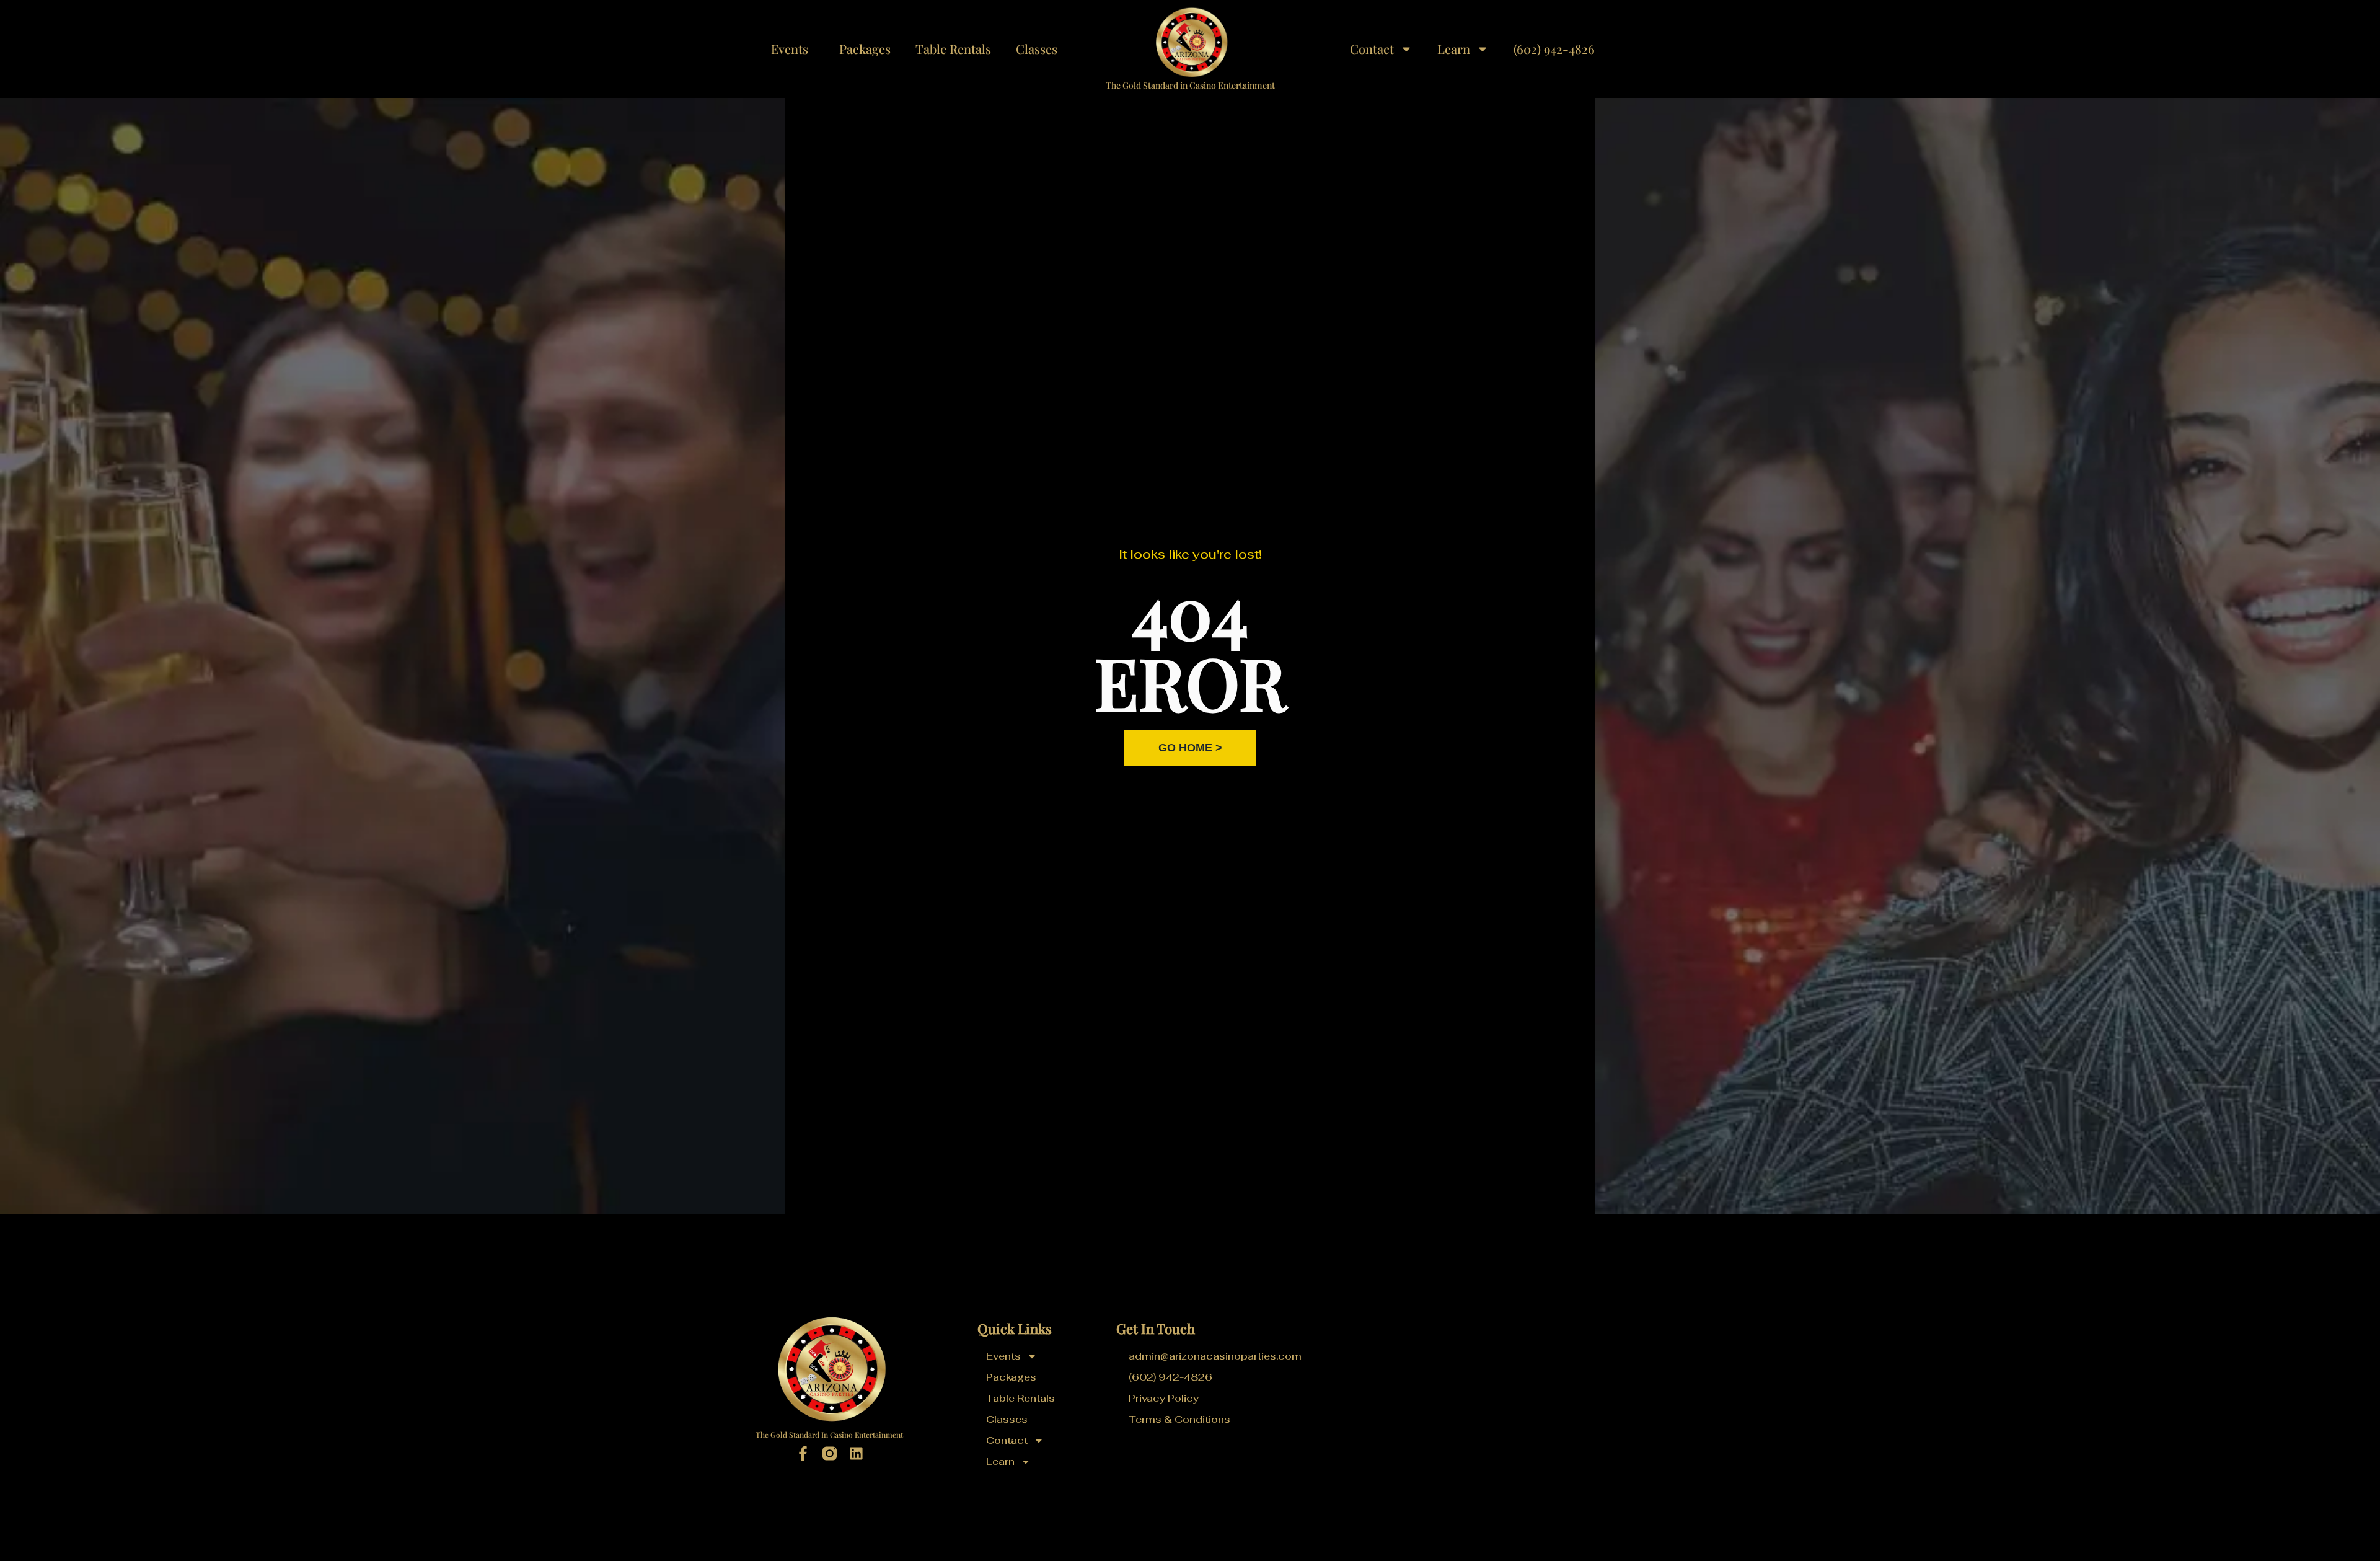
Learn (1454, 49)
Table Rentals (953, 49)
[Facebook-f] (803, 1453)
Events (790, 49)
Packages (865, 49)
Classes (1037, 49)
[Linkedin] (856, 1453)
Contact (1372, 49)
